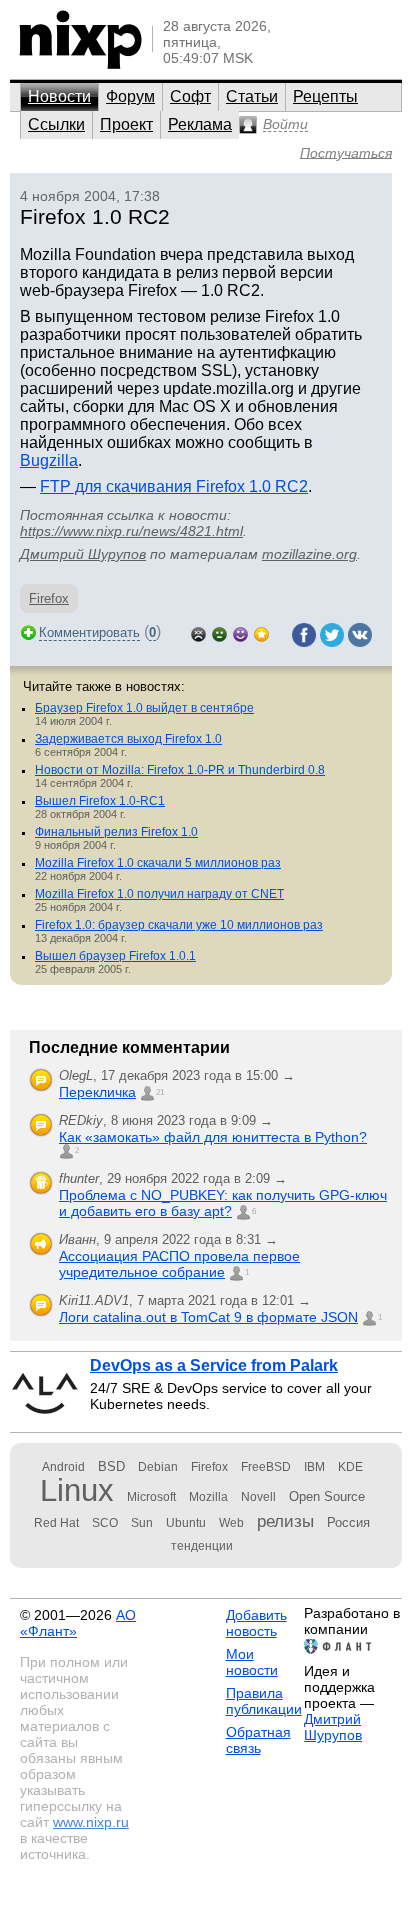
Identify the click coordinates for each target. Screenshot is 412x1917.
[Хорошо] (240, 632)
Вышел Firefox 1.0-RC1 (100, 801)
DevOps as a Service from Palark (214, 1365)
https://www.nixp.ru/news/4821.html (131, 531)
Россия (348, 1522)
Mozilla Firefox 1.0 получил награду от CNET (159, 894)
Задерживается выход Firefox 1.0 (128, 739)
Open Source (327, 1496)
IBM (314, 1467)
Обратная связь (258, 1740)
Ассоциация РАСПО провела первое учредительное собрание (179, 1264)
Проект (126, 124)
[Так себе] (219, 632)
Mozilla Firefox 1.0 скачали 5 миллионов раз (158, 863)
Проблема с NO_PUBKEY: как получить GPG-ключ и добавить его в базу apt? (223, 1203)
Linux (77, 1490)
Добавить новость (256, 1623)
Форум (130, 96)
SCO (105, 1523)
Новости (59, 96)
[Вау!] (261, 632)
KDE (350, 1467)
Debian (158, 1467)
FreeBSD (266, 1467)
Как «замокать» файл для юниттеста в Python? (213, 1137)
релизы (285, 1521)
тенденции (202, 1546)
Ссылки (56, 124)
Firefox (49, 598)
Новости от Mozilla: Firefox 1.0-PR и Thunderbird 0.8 (180, 770)
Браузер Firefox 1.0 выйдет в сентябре (144, 708)
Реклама (200, 124)
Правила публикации (264, 1701)
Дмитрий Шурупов (83, 554)
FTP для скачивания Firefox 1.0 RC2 (174, 486)
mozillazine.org (309, 554)
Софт (190, 96)
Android (63, 1467)
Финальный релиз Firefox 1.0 (116, 832)
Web (231, 1523)
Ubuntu (186, 1523)
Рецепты (325, 96)
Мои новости (252, 1662)
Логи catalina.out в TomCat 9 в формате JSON (208, 1317)
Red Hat (56, 1523)
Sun (142, 1523)
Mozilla (208, 1497)
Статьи (252, 96)
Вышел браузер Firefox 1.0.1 (115, 956)
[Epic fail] (198, 632)
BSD (111, 1466)
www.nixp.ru (91, 1822)
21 (160, 1092)
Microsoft (151, 1497)
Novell (258, 1497)
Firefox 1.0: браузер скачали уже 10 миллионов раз (179, 925)
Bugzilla (49, 460)
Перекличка (97, 1092)
